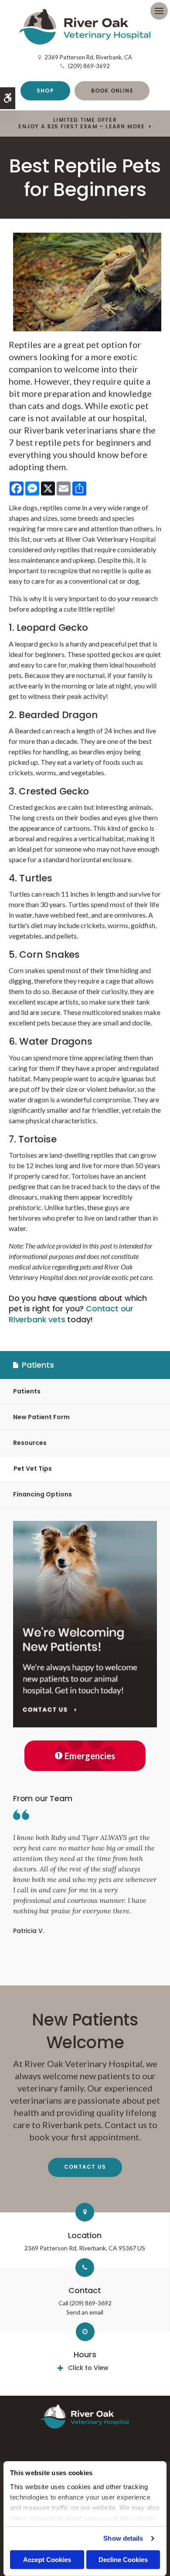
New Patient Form (41, 1417)
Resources (30, 1443)
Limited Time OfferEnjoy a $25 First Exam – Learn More (82, 123)
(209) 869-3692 (89, 66)
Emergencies (90, 1756)
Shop (45, 91)
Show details (123, 2538)
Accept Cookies (47, 2560)
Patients (27, 1391)
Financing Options (42, 1494)
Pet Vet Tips (33, 1469)
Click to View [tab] (88, 2368)
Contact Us (85, 2167)
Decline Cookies (123, 2560)
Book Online (112, 91)
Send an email (85, 2312)
